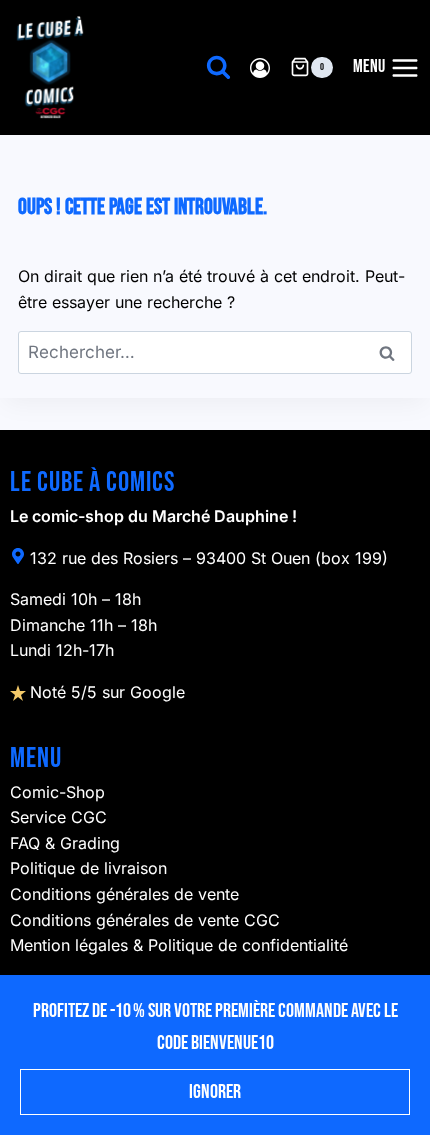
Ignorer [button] (215, 1092)
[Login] (260, 67)
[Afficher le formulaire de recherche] (218, 67)
